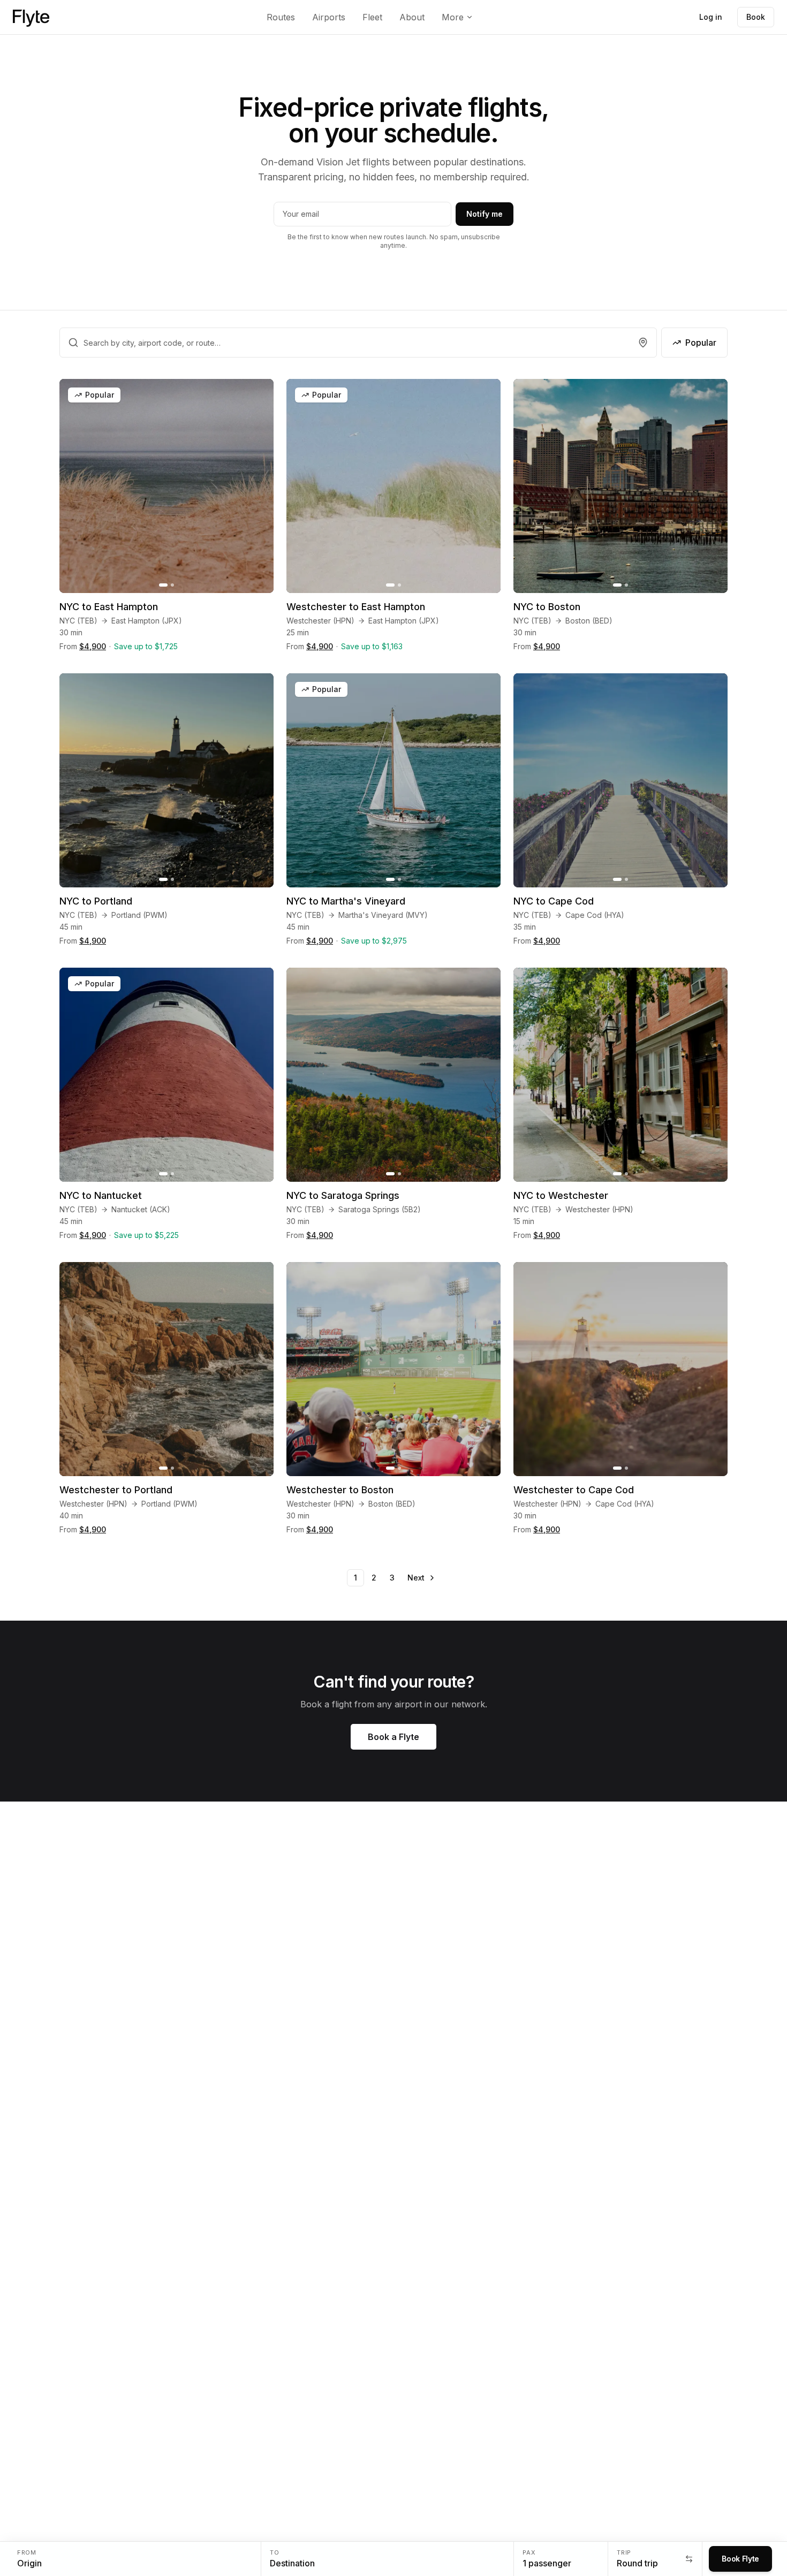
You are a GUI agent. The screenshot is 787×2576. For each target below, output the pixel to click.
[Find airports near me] (643, 343)
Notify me (485, 214)
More (453, 17)
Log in (711, 17)
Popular (701, 343)
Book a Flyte (393, 1737)
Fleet (372, 17)
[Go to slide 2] (172, 585)
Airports (329, 17)
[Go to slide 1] (163, 585)
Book (756, 17)
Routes (281, 17)
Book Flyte (740, 2559)
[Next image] (260, 486)
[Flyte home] (31, 17)
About (412, 17)
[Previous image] (73, 486)
